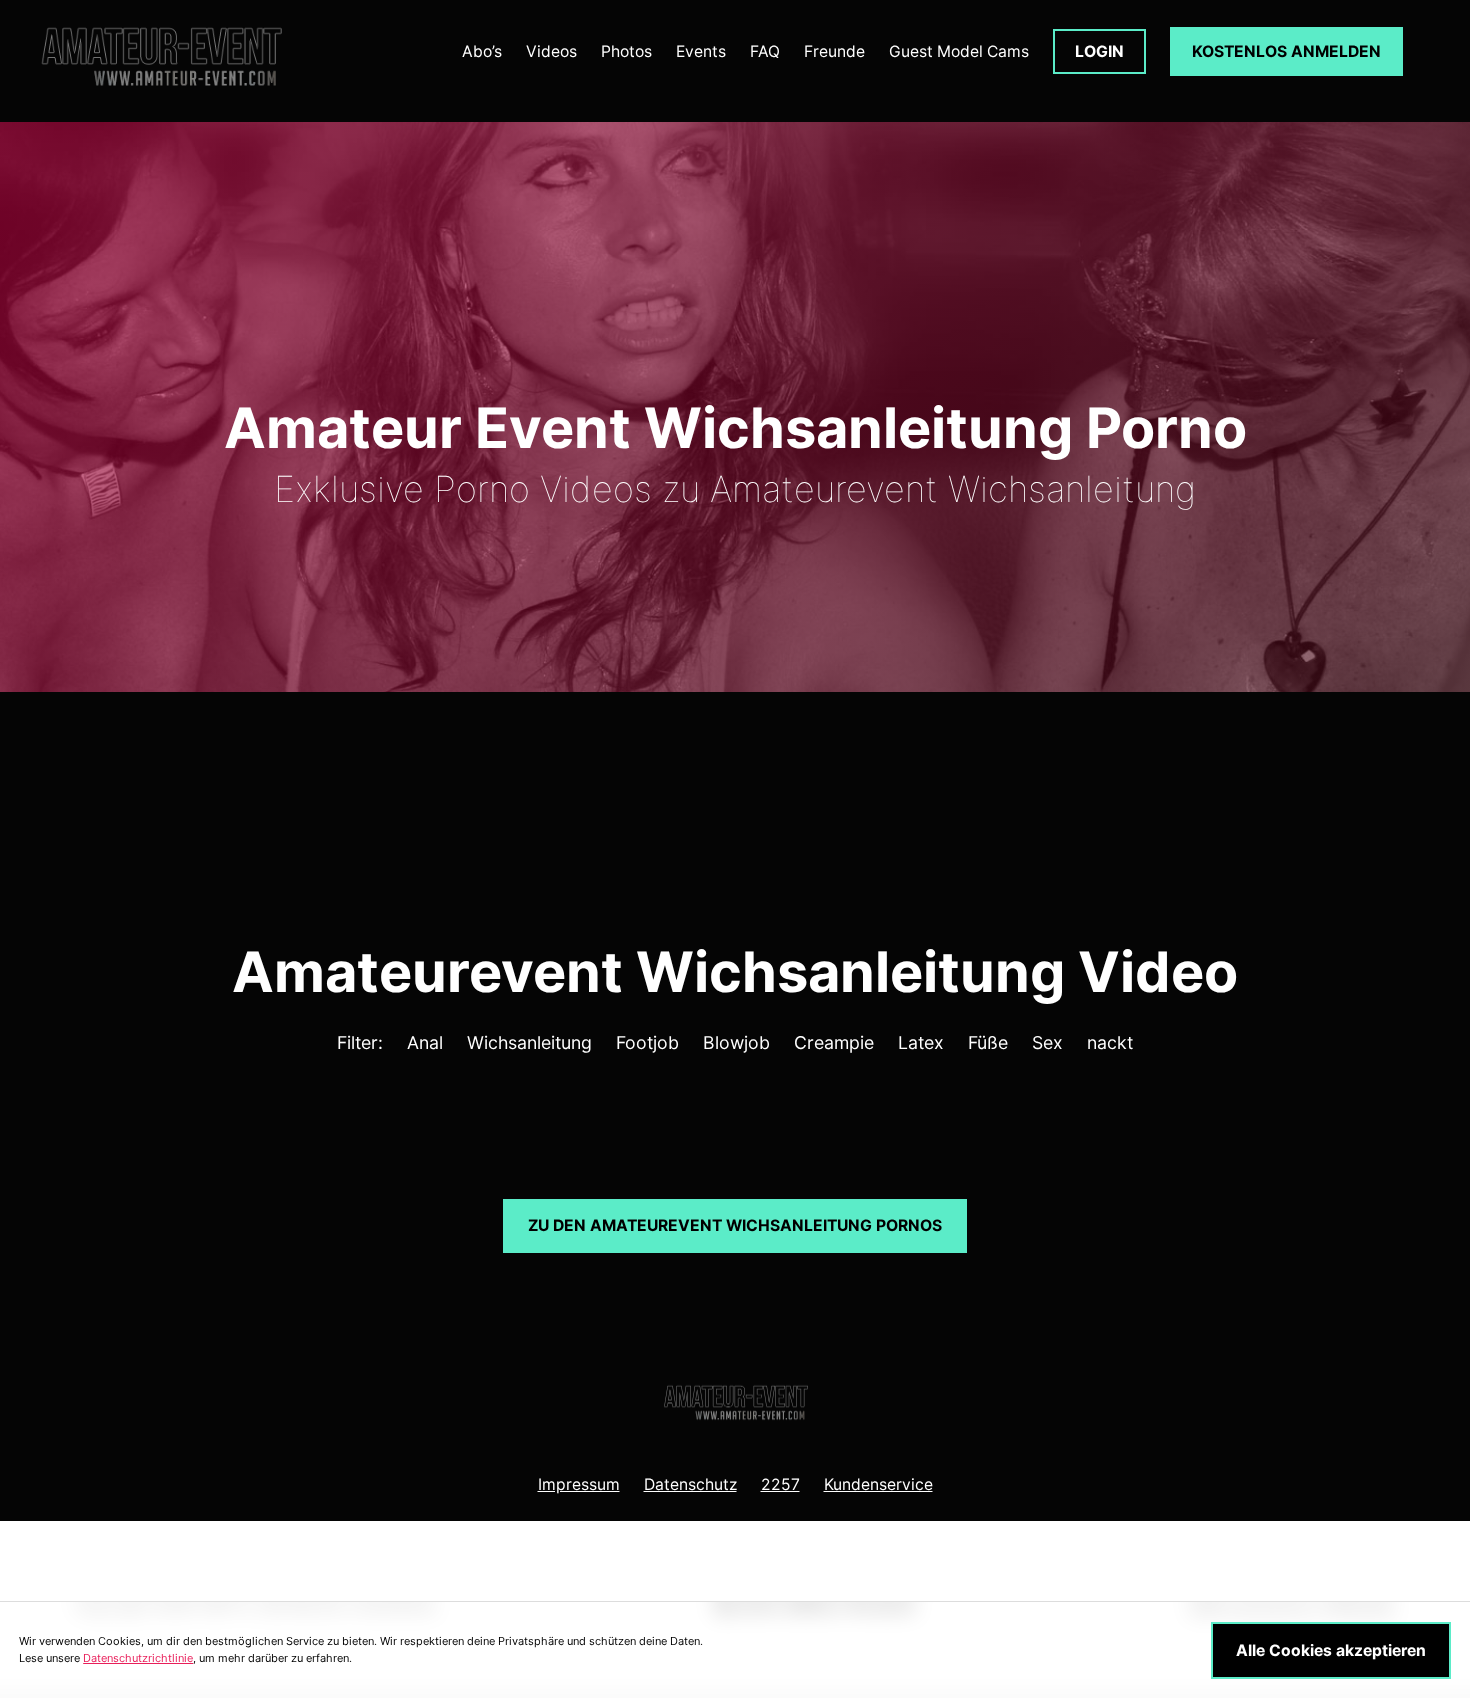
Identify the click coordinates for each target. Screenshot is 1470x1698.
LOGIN (1099, 51)
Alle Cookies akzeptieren (1331, 1650)
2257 (780, 1484)
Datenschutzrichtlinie (138, 1658)
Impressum (579, 1484)
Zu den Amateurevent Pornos (735, 1225)
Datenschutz (690, 1484)
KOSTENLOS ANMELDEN (1286, 51)
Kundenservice (878, 1484)
